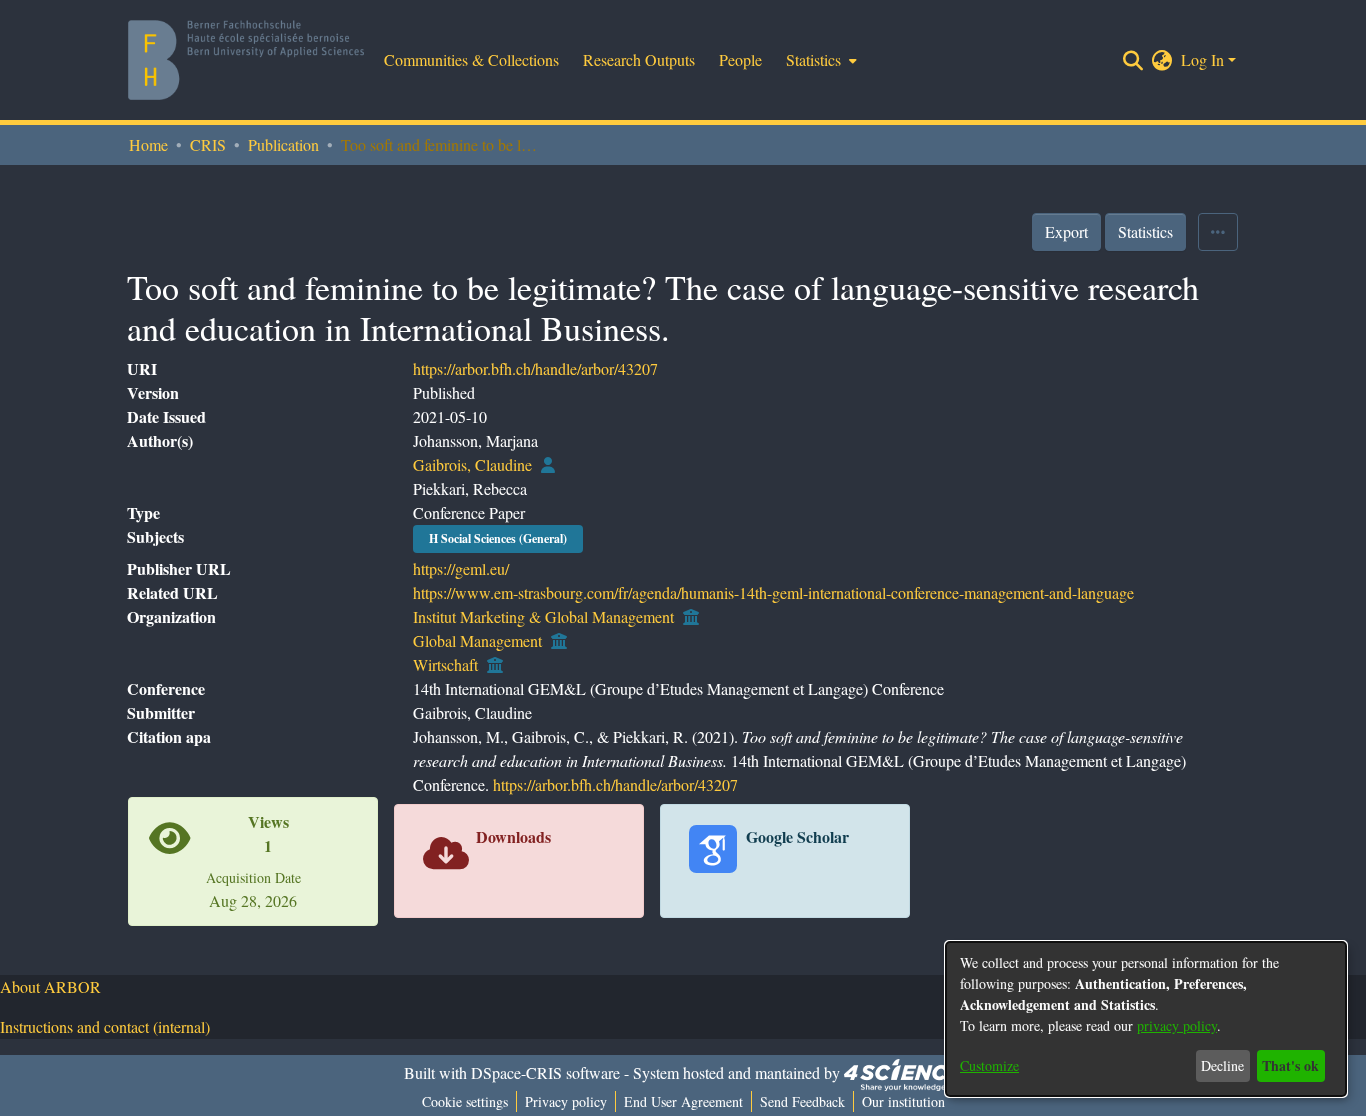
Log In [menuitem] (1202, 59)
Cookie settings (465, 1101)
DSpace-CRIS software (545, 1072)
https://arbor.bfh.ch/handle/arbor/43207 (535, 368)
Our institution (903, 1101)
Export (1066, 231)
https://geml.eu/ (461, 568)
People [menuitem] (740, 59)
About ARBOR (50, 986)
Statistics (1145, 231)
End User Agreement (683, 1101)
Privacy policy (566, 1101)
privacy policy (1177, 1025)
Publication (283, 144)
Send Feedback (802, 1101)
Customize (989, 1065)
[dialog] (1146, 1019)
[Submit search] (1133, 60)
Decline (1222, 1065)
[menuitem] (819, 60)
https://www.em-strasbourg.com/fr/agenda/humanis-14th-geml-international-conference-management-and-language (773, 592)
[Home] (246, 60)
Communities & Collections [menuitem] (471, 59)
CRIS (208, 144)
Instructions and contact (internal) (105, 1026)
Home (148, 144)
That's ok (1290, 1065)
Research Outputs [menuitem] (639, 59)
